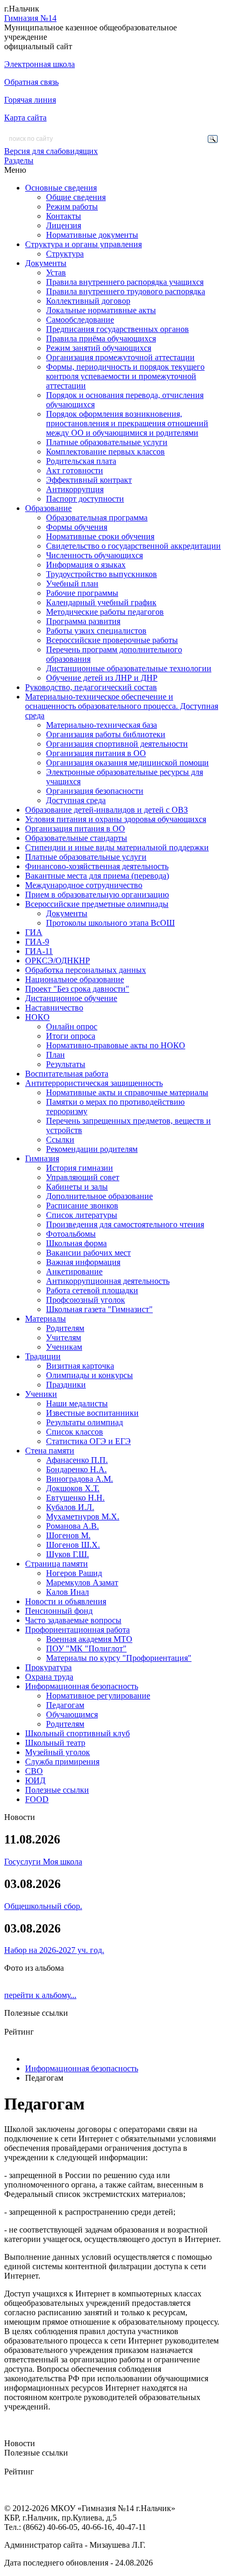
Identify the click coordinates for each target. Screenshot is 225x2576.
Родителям (65, 1328)
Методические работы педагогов (105, 612)
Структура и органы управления (83, 244)
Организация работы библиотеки (106, 734)
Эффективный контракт (89, 480)
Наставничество (54, 1008)
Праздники (66, 1385)
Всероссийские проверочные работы (112, 640)
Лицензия (64, 225)
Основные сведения (61, 188)
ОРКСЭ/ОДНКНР (58, 961)
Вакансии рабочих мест (88, 1253)
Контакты (64, 216)
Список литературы (82, 1215)
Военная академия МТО (89, 1639)
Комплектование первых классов (105, 452)
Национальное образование (75, 979)
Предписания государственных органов (117, 329)
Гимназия (42, 1158)
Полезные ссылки (57, 1790)
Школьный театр (55, 1743)
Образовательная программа (97, 518)
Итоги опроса (71, 1036)
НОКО (37, 1017)
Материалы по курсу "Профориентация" (119, 1658)
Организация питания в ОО (96, 753)
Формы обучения (77, 527)
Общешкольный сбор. (43, 1906)
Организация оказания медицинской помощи (127, 763)
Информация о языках (86, 565)
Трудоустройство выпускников (102, 574)
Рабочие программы (82, 593)
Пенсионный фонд (59, 1611)
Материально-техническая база (102, 725)
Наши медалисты (77, 1403)
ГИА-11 (39, 951)
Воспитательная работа (67, 1074)
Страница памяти (57, 1564)
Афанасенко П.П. (77, 1460)
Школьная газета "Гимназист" (99, 1309)
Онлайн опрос (72, 1026)
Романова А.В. (72, 1526)
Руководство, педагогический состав (91, 687)
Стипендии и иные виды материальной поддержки (117, 847)
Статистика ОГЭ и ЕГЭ (88, 1441)
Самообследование (80, 320)
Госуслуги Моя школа (43, 1862)
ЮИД (35, 1780)
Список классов (75, 1432)
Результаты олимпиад (85, 1422)
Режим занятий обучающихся (99, 348)
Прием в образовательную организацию (97, 895)
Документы (46, 263)
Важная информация (83, 1262)
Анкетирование (74, 1272)
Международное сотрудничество (84, 885)
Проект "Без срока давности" (77, 989)
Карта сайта (25, 118)
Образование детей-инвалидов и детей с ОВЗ (106, 810)
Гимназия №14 (30, 18)
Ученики (41, 1394)
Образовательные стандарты (76, 838)
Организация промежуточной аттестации (120, 357)
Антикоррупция (75, 489)
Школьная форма (76, 1243)
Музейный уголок (58, 1752)
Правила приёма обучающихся (101, 338)
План (55, 1055)
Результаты (66, 1064)
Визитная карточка (80, 1366)
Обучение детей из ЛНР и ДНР (102, 678)
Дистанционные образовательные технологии (129, 668)
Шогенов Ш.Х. (73, 1545)
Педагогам (65, 1705)
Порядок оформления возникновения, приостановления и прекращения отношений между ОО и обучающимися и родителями (127, 423)
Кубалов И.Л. (70, 1507)
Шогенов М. (68, 1535)
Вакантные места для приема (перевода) (97, 876)
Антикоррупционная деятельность (108, 1281)
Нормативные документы (92, 235)
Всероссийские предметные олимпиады (97, 904)
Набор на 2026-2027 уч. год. (54, 1950)
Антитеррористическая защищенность (94, 1083)
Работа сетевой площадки (92, 1290)
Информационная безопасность (82, 1686)
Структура (65, 254)
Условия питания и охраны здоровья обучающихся (116, 819)
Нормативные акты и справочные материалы (127, 1092)
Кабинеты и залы (77, 1187)
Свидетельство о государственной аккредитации (133, 546)
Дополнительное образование (99, 1196)
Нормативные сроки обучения (100, 536)
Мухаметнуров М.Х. (83, 1517)
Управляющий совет (83, 1177)
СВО (34, 1771)
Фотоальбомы (71, 1234)
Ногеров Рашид (74, 1573)
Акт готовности (75, 470)
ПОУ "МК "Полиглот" (86, 1648)
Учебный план (72, 584)
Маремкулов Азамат (82, 1583)
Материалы (46, 1319)
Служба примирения (62, 1762)
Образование (48, 508)
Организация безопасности (95, 791)
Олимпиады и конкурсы (89, 1375)
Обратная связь (31, 82)
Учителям (64, 1337)
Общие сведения (76, 197)
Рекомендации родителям (92, 1149)
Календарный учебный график (101, 602)
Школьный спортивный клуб (77, 1733)
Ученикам (64, 1347)
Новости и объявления (66, 1601)
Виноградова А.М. (80, 1479)
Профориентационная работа (77, 1630)
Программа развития (83, 621)
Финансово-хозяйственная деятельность (97, 866)
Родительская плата (81, 461)
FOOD (37, 1799)
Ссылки (60, 1140)
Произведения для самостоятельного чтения (125, 1224)
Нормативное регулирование (98, 1696)
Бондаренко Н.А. (76, 1469)
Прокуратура (48, 1667)
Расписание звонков (82, 1206)
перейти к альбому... (40, 1995)
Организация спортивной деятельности (117, 744)
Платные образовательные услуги (107, 442)
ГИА (34, 932)
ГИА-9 (37, 942)
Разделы (19, 160)
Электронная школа (40, 64)
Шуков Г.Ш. (67, 1554)
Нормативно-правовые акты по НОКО (116, 1045)
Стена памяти (50, 1451)
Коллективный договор (88, 301)
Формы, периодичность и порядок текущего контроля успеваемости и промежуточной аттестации (125, 376)
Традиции (43, 1356)
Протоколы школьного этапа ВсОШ (110, 923)
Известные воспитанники (92, 1413)
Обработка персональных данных (86, 970)
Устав (56, 273)
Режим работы (72, 207)
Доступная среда (76, 800)
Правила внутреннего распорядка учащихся (125, 282)
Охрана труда (49, 1677)
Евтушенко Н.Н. (75, 1498)
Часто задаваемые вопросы (73, 1620)
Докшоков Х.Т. (73, 1488)
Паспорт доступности (85, 499)
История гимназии (80, 1168)
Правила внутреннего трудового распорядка (126, 291)
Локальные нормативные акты (101, 310)
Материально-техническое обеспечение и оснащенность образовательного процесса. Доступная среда (122, 706)
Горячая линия (30, 100)
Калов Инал (67, 1592)
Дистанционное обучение (71, 998)
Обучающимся (72, 1714)
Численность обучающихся (94, 555)
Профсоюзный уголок (86, 1300)
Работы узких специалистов (96, 631)
